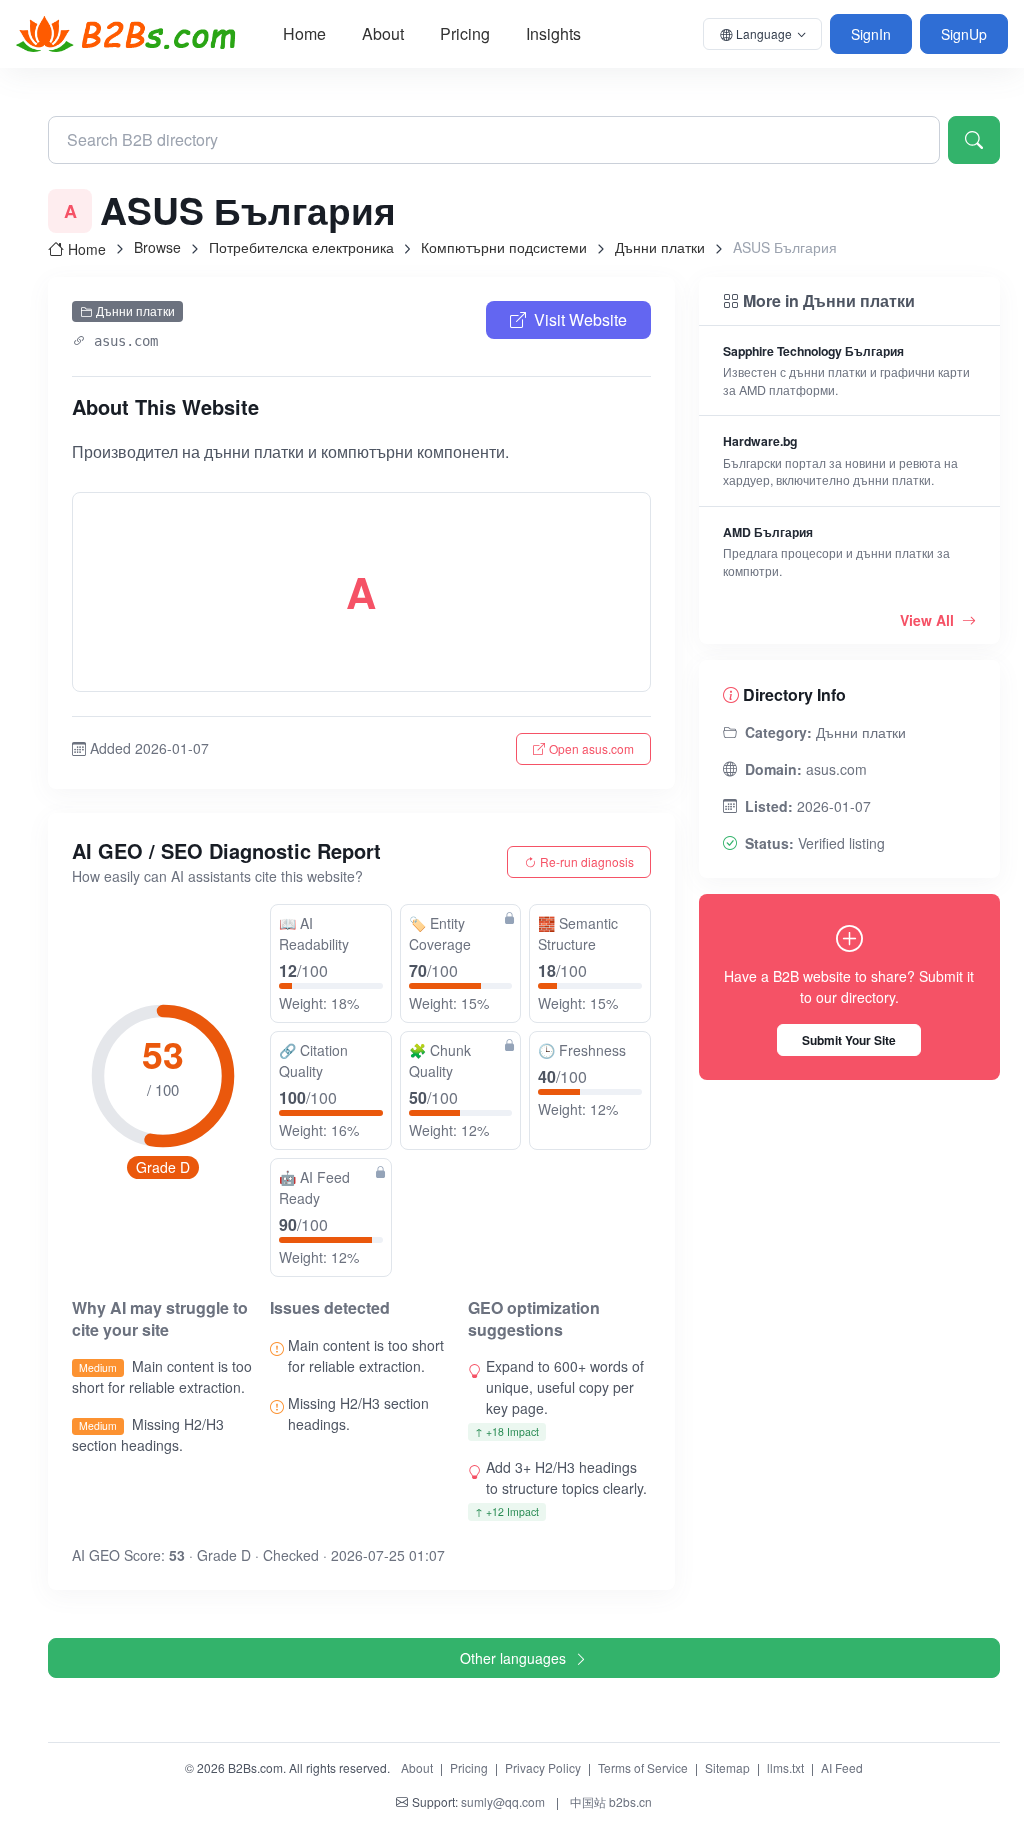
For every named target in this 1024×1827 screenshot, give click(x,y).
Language (764, 33)
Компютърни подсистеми (504, 247)
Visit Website (580, 319)
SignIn (871, 34)
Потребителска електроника (301, 247)
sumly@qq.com (503, 1801)
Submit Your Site (849, 1040)
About (383, 33)
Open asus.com (591, 748)
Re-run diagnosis (587, 861)
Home (304, 33)
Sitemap (727, 1767)
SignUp (964, 34)
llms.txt (785, 1767)
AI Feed (842, 1767)
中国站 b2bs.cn (611, 1801)
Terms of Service (643, 1767)
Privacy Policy (543, 1767)
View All (929, 620)
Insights (553, 33)
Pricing (465, 33)
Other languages (513, 1658)
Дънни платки (660, 247)
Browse (157, 247)
